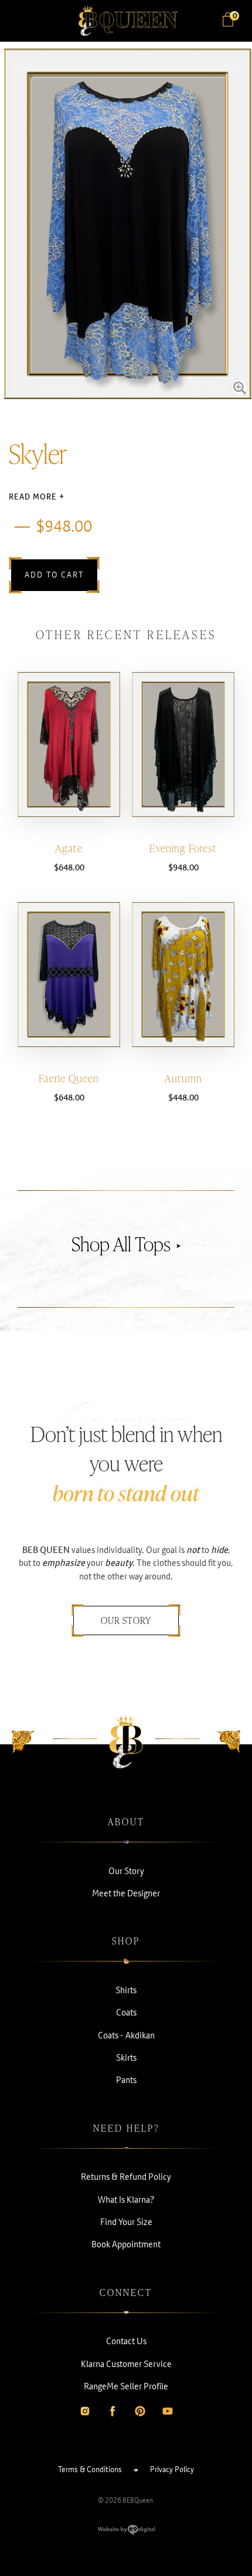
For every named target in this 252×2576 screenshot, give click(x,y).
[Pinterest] (140, 2411)
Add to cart (54, 575)
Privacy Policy (172, 2469)
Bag (234, 16)
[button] (23, 21)
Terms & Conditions (90, 2469)
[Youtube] (168, 2411)
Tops (153, 1244)
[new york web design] (126, 2533)
